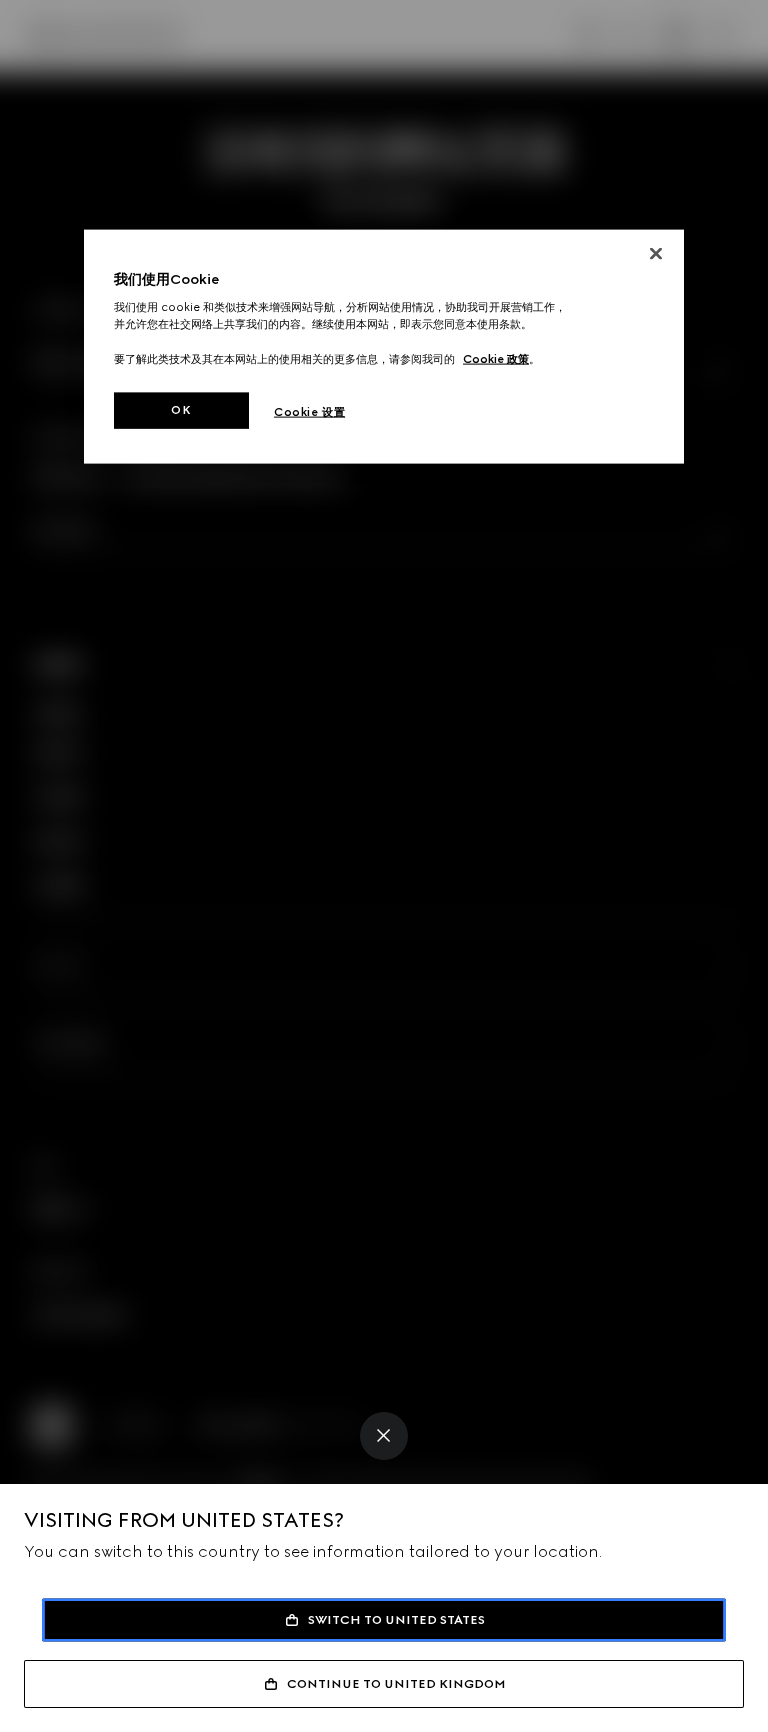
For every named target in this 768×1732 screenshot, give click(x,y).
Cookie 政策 (496, 358)
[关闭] (656, 253)
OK (181, 409)
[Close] (384, 1436)
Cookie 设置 (309, 411)
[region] (384, 346)
